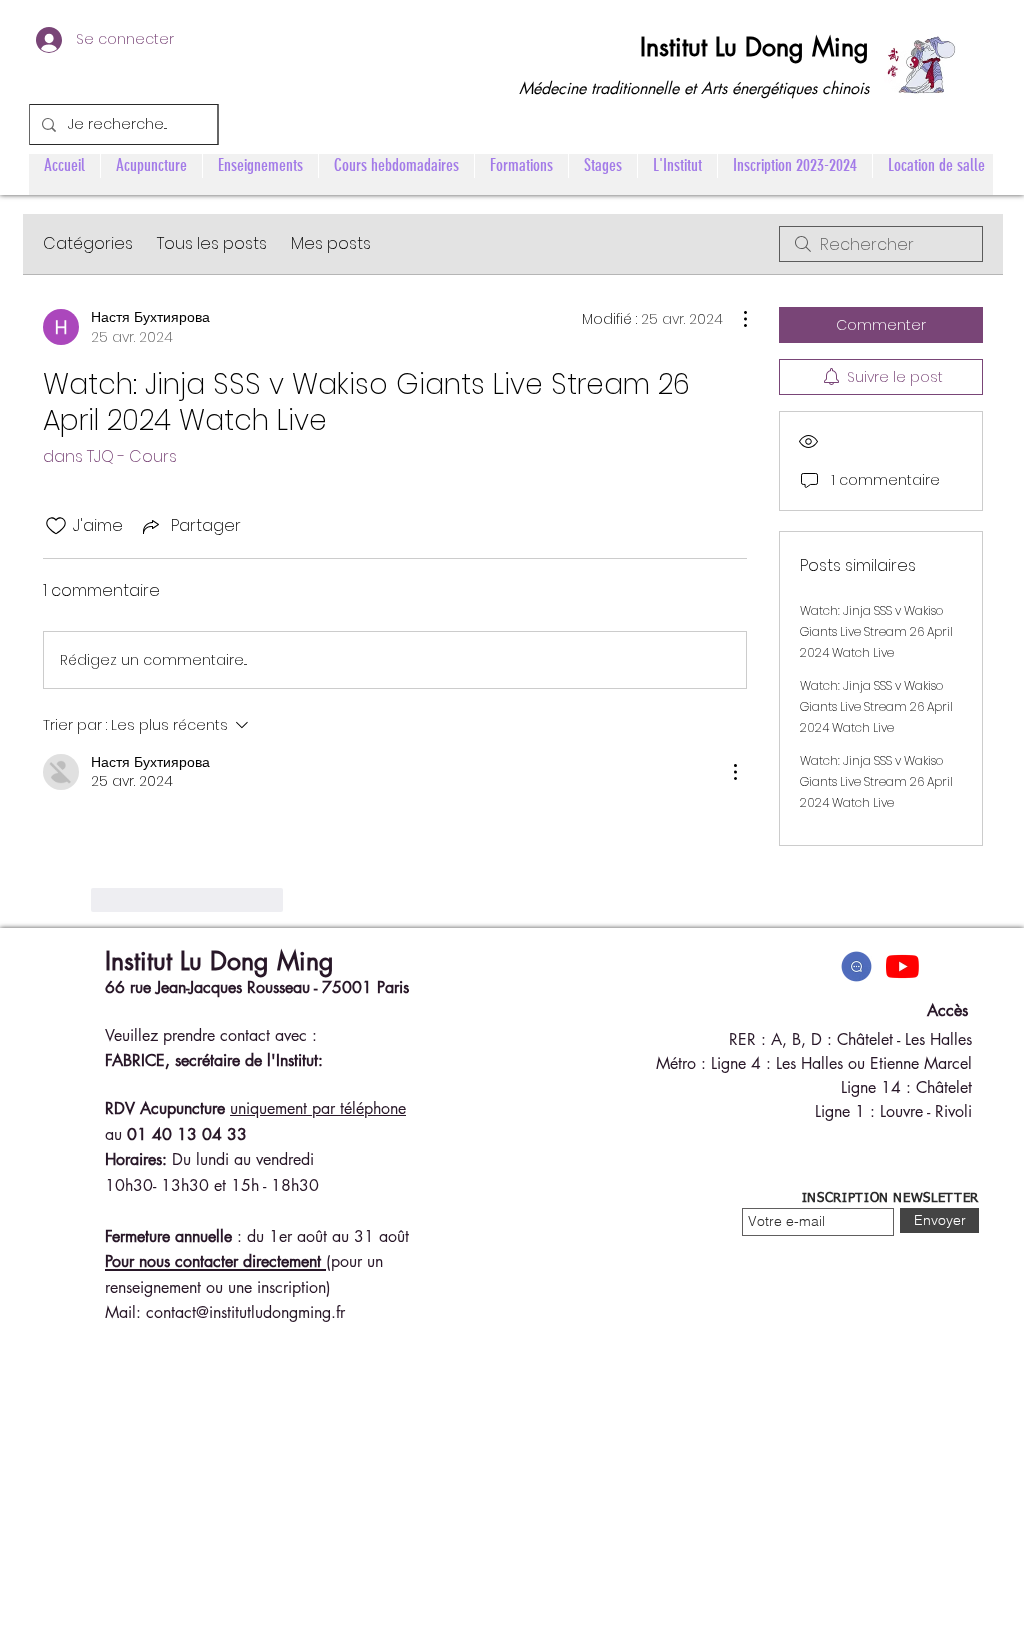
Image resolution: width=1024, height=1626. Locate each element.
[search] (881, 244)
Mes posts (331, 243)
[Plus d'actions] (735, 319)
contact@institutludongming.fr (245, 1312)
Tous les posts (212, 243)
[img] (856, 966)
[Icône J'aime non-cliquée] (56, 526)
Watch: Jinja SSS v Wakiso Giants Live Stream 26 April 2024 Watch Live (876, 631)
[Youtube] (902, 966)
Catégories (88, 243)
